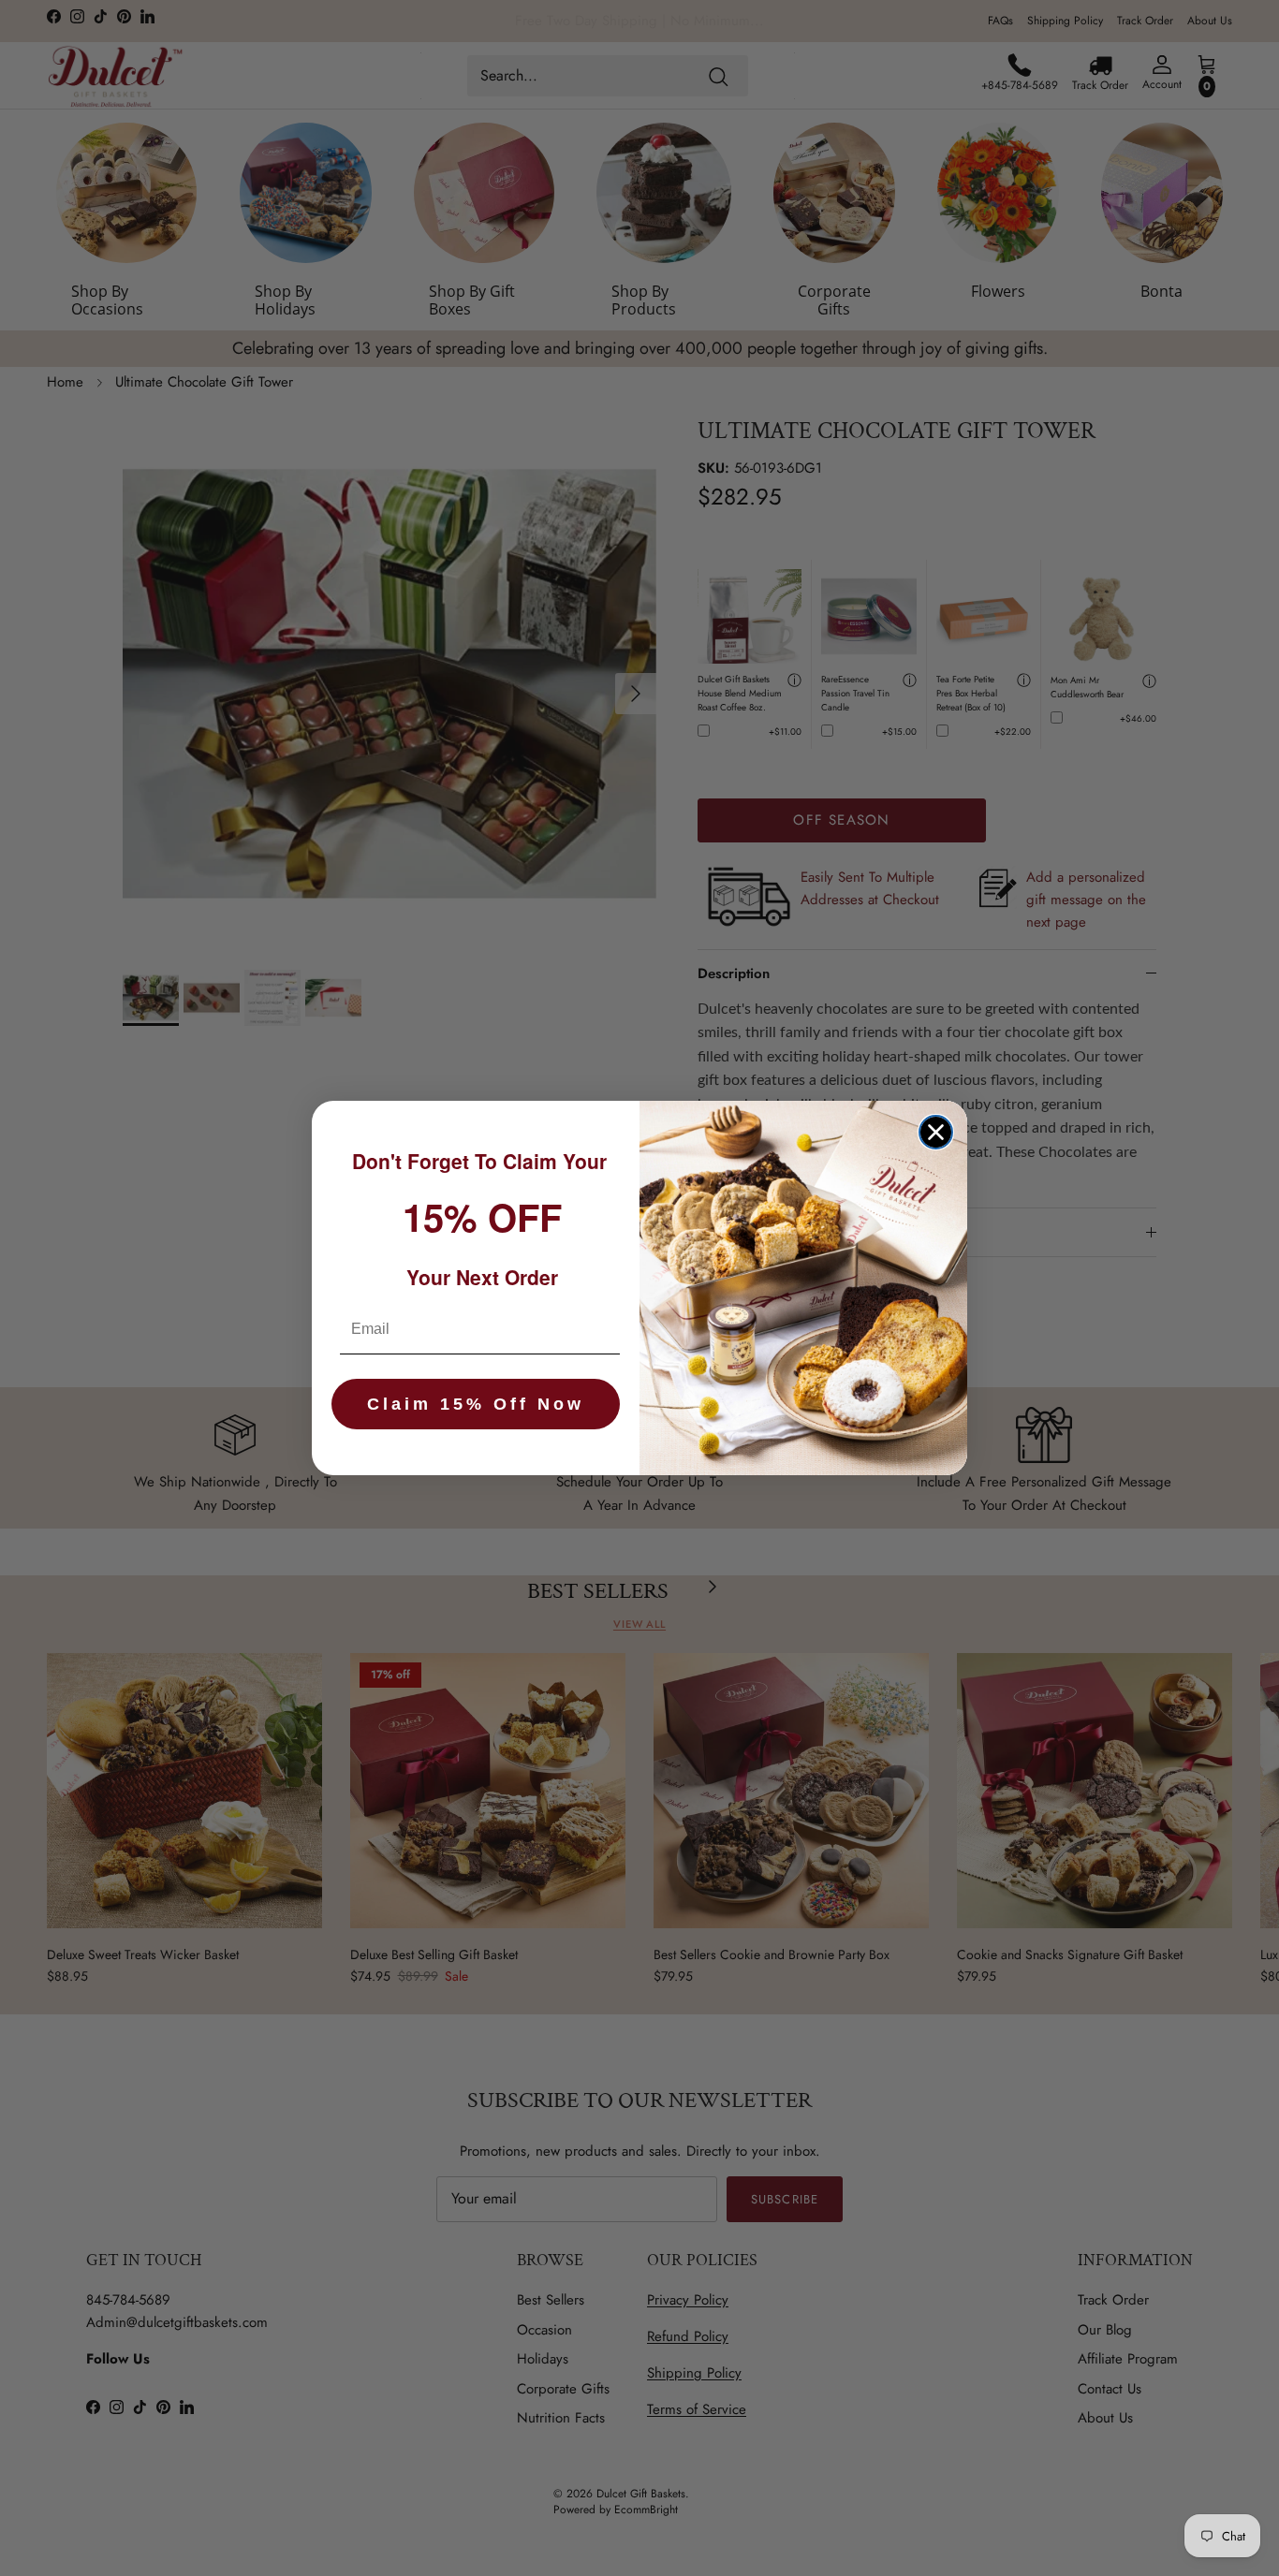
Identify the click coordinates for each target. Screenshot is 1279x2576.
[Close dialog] (936, 1132)
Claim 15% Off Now (476, 1404)
